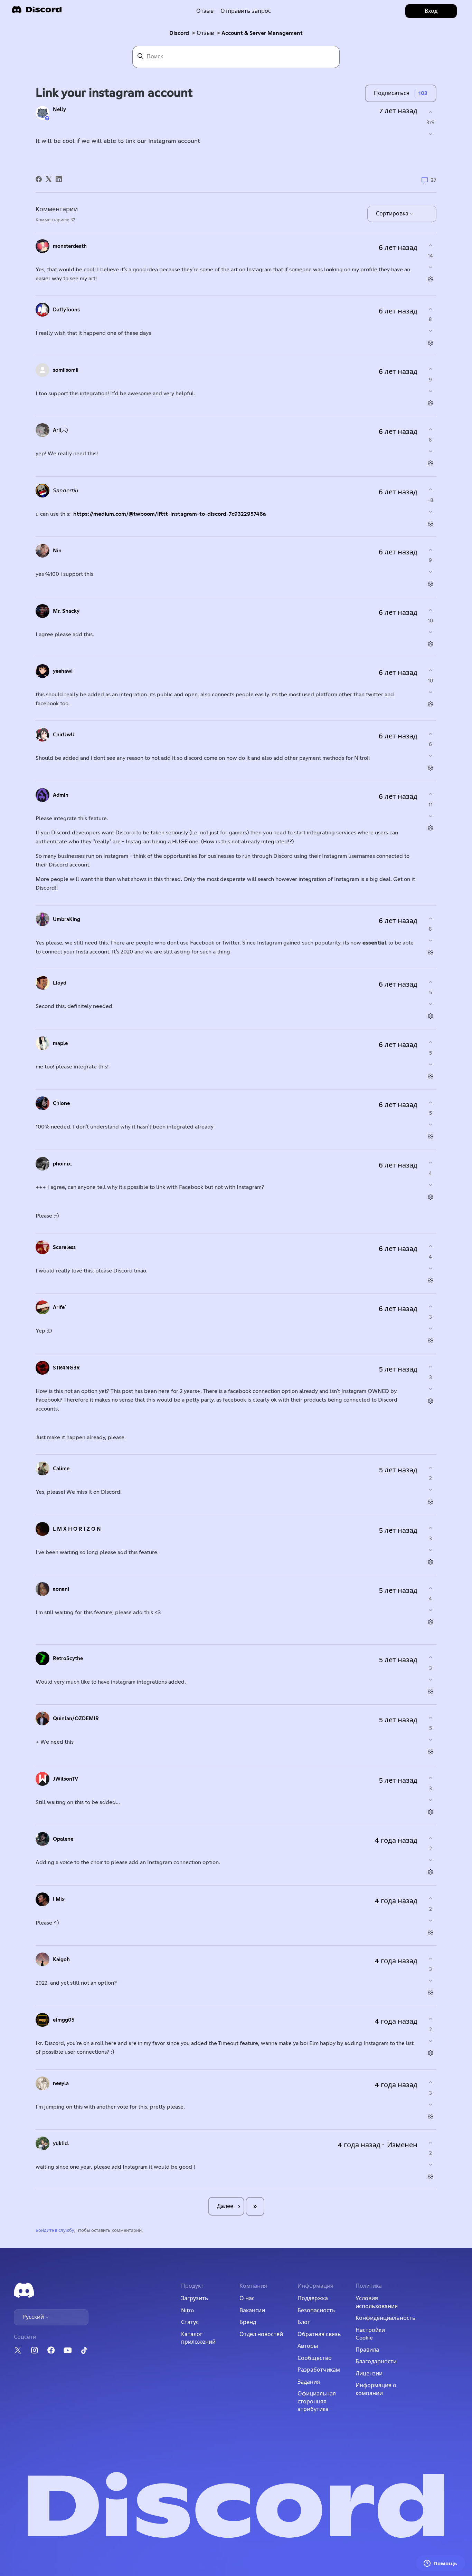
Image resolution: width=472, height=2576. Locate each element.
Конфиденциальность (386, 2318)
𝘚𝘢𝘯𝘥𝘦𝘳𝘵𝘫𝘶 (66, 491)
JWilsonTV (65, 1779)
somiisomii (66, 370)
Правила (367, 2350)
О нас (247, 2298)
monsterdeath (70, 246)
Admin (61, 795)
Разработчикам (319, 2370)
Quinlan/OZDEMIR (76, 1719)
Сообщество (315, 2358)
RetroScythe (68, 1659)
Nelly (59, 110)
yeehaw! (63, 671)
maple (60, 1043)
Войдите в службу (55, 2231)
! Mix (59, 1900)
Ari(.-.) (60, 430)
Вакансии (252, 2311)
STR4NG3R (66, 1368)
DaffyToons (66, 310)
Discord (179, 33)
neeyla (61, 2084)
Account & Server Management (262, 33)
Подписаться (392, 93)
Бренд (248, 2322)
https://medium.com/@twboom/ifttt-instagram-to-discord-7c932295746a (170, 514)
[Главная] (37, 12)
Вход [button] (431, 11)
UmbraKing (67, 919)
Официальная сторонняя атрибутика (317, 2401)
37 (433, 180)
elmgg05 (64, 2020)
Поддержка (313, 2298)
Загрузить (195, 2298)
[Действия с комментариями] (430, 279)
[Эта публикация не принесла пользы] (430, 134)
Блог (304, 2322)
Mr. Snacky (66, 611)
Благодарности (376, 2362)
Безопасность (317, 2311)
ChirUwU (64, 735)
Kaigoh (61, 1960)
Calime (61, 1469)
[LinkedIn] (59, 179)
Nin (57, 551)
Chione (61, 1103)
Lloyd (60, 983)
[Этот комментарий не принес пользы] (430, 267)
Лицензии (369, 2374)
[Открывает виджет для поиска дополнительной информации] (441, 2564)
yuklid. (61, 2144)
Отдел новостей (261, 2334)
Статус (190, 2322)
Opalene (63, 1839)
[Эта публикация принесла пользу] (430, 112)
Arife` (60, 1308)
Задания (309, 2382)
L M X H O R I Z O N (77, 1529)
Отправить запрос (246, 11)
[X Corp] (49, 179)
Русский (34, 2317)
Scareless (64, 1247)
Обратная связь (319, 2334)
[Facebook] (39, 179)
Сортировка (393, 214)
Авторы (308, 2346)
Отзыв (205, 11)
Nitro (187, 2311)
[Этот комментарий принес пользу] (430, 245)
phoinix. (63, 1164)
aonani (61, 1589)
